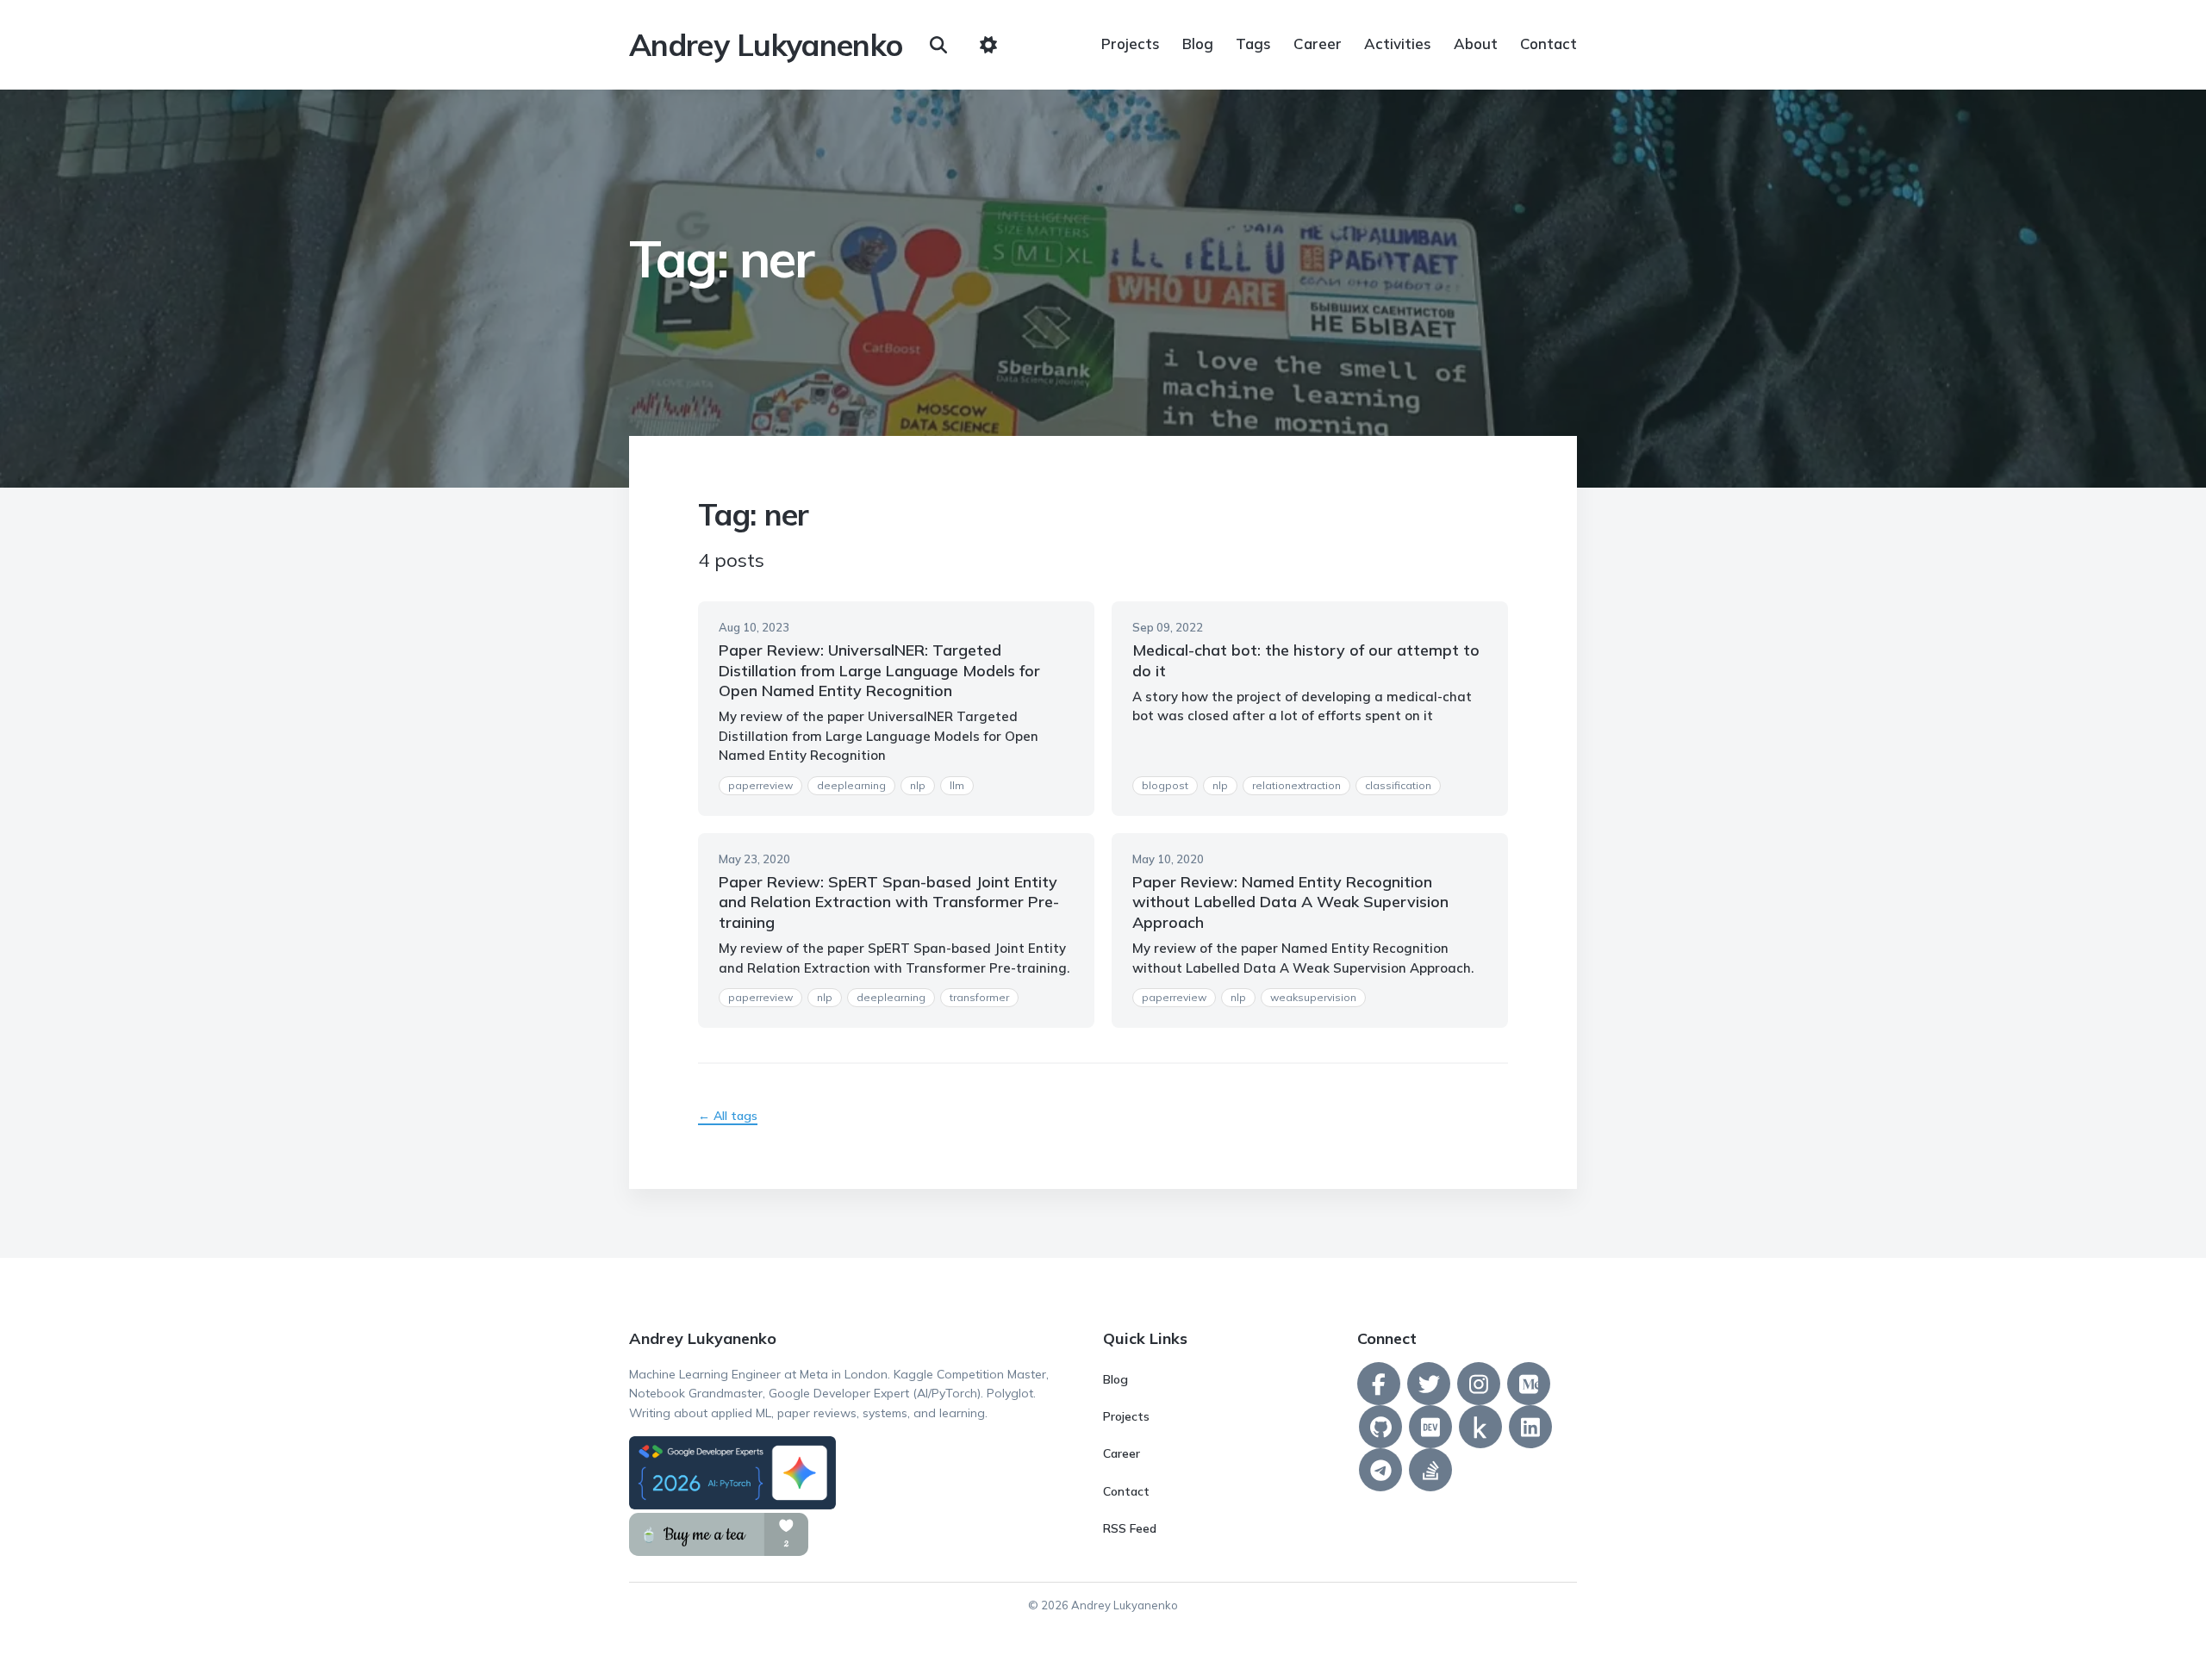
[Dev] (1430, 1427)
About (1476, 44)
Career (1318, 44)
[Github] (1380, 1427)
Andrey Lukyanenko (766, 45)
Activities (1398, 44)
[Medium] (1529, 1384)
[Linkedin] (1530, 1427)
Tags (1253, 44)
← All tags (728, 1116)
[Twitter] (1429, 1384)
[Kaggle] (1480, 1427)
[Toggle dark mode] (988, 45)
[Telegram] (1380, 1470)
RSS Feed (1130, 1528)
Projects (1131, 44)
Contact (1549, 44)
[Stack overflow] (1430, 1470)
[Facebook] (1379, 1384)
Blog (1198, 44)
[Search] (938, 45)
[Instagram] (1479, 1384)
